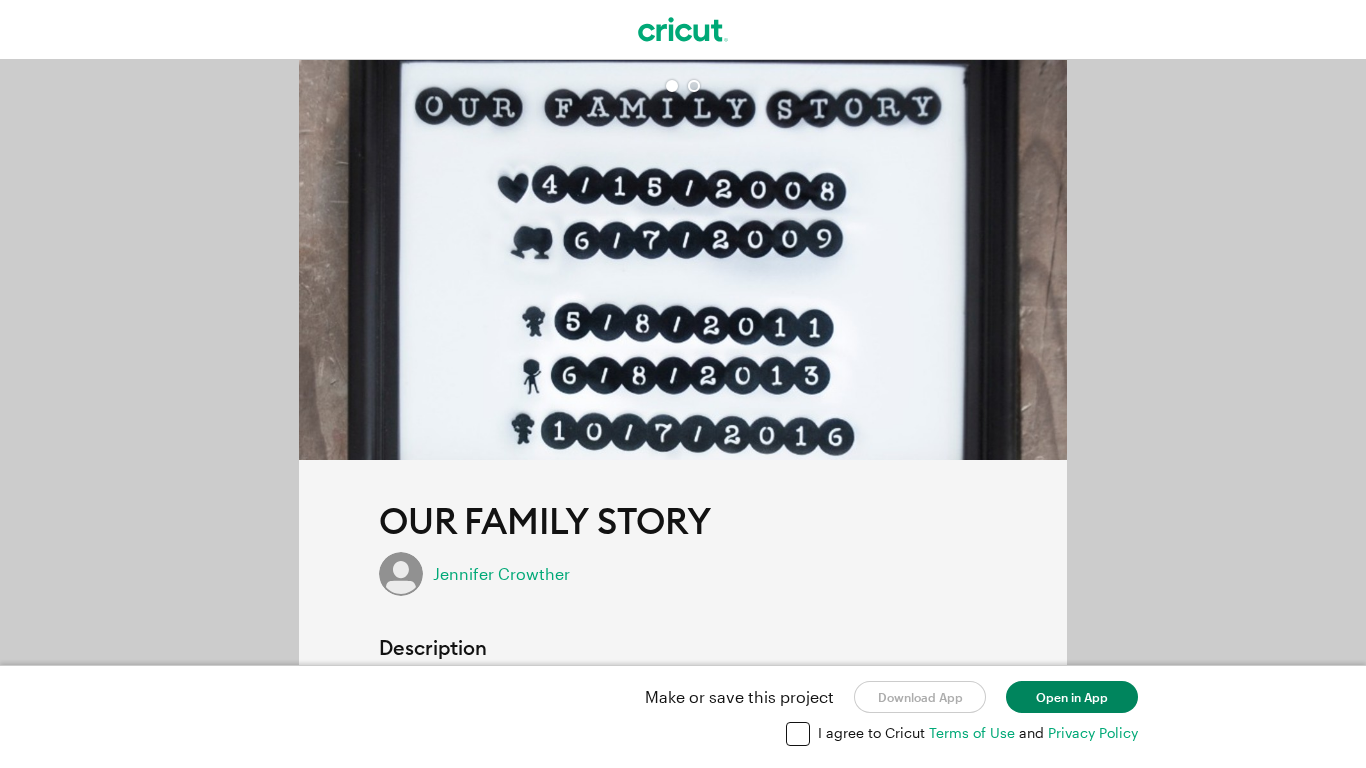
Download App (920, 697)
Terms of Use (974, 732)
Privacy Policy (1093, 732)
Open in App (1072, 697)
